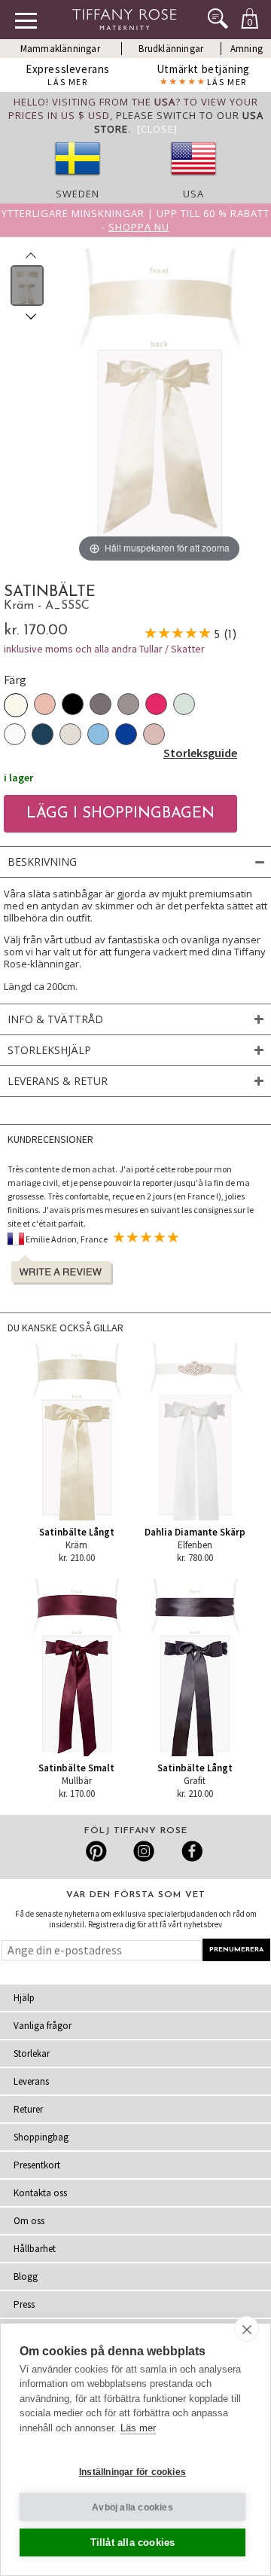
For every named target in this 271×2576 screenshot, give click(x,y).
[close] (247, 2329)
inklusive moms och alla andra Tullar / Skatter (104, 649)
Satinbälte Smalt (76, 1768)
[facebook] (190, 1851)
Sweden (78, 194)
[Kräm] (16, 705)
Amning (247, 49)
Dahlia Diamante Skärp (195, 1532)
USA (193, 194)
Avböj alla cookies (132, 2507)
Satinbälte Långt (77, 1532)
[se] (78, 180)
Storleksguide (200, 753)
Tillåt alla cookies (133, 2542)
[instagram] (143, 1851)
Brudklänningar (171, 49)
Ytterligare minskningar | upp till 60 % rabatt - (135, 220)
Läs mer (138, 2428)
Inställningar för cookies (132, 2472)
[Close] (157, 129)
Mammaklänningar (60, 49)
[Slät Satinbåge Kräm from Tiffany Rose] (27, 286)
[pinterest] (97, 1851)
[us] (193, 180)
